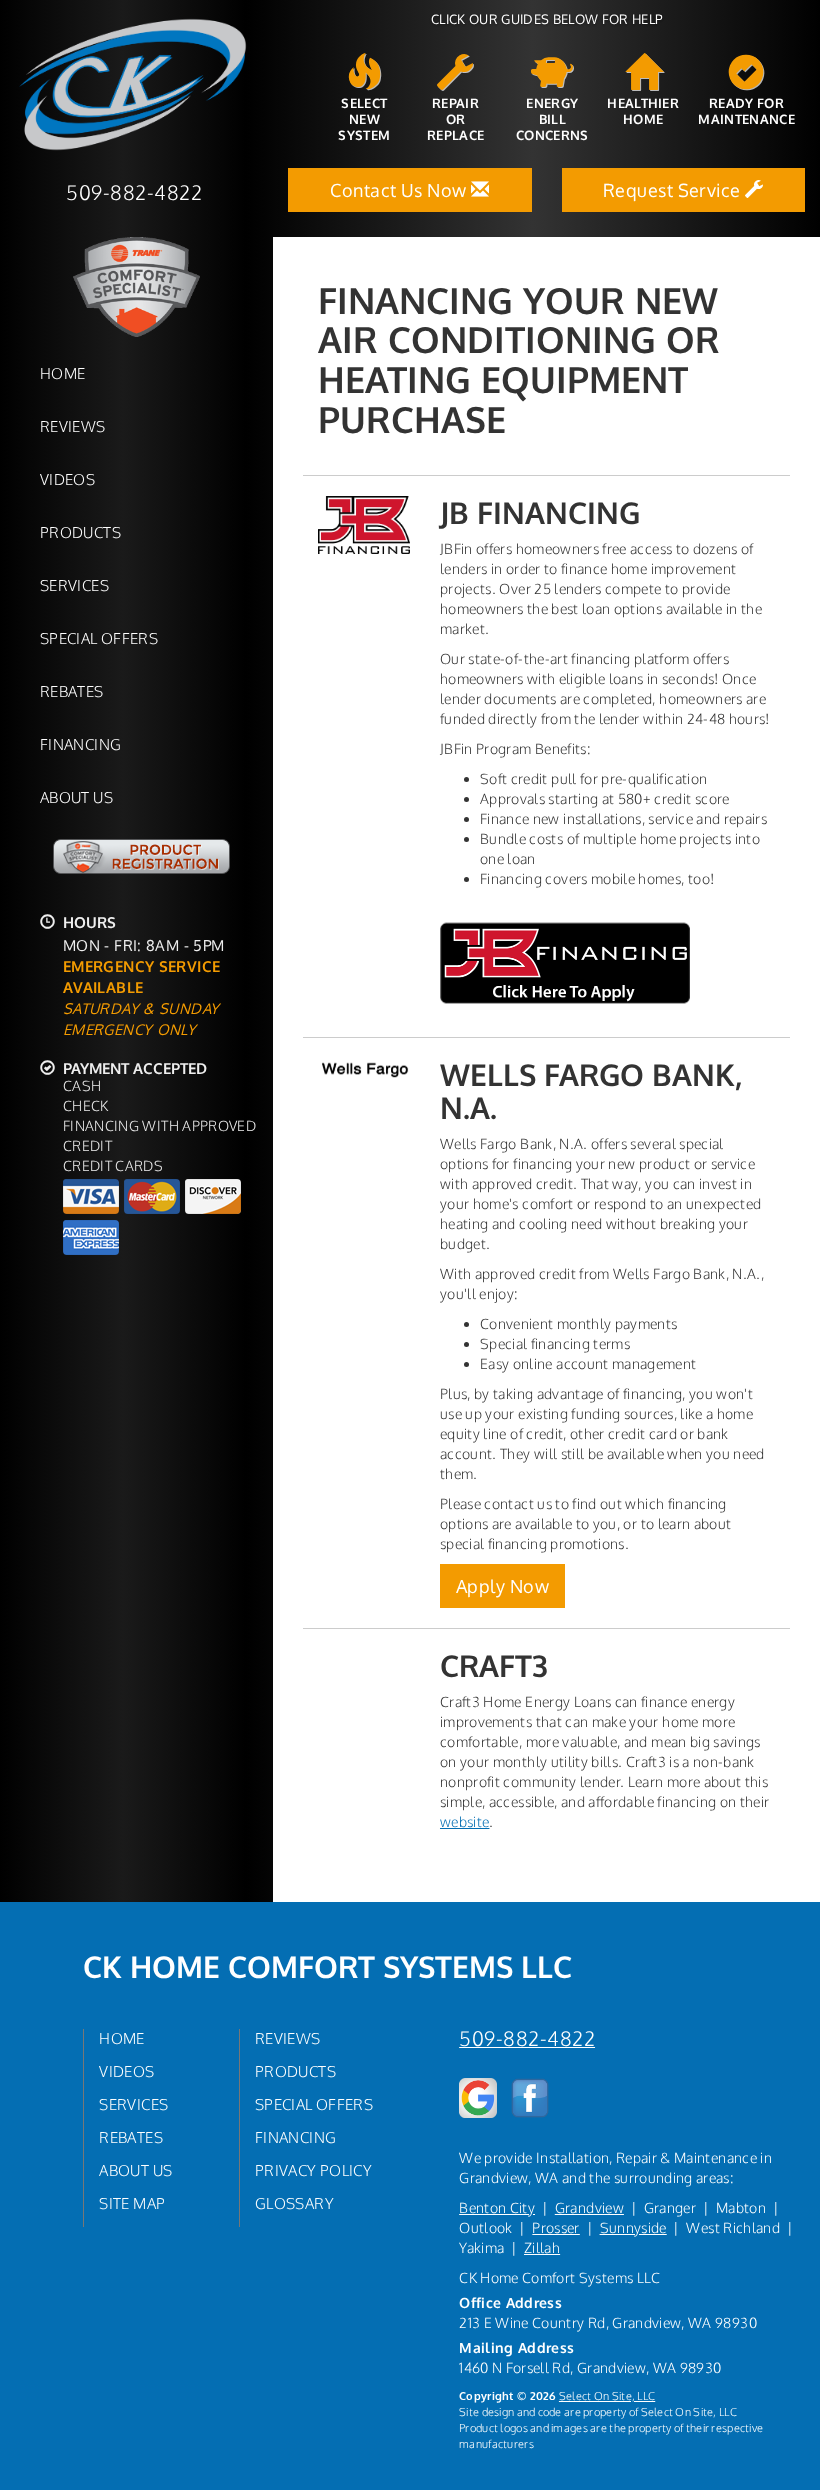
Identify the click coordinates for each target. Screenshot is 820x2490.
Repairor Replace (455, 119)
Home (62, 373)
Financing (80, 744)
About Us (76, 797)
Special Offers (99, 638)
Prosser (555, 2227)
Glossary (294, 2203)
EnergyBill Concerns (552, 119)
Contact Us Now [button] (400, 190)
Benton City (497, 2207)
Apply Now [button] (502, 1586)
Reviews (73, 426)
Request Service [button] (674, 190)
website (464, 1821)
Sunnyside (633, 2227)
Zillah (542, 2247)
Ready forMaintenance (746, 111)
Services (74, 585)
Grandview (589, 2207)
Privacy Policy (313, 2170)
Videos (67, 479)
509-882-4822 (527, 2038)
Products (80, 532)
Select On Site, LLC (607, 2395)
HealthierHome (643, 111)
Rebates (72, 691)
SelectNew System (364, 119)
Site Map (132, 2203)
